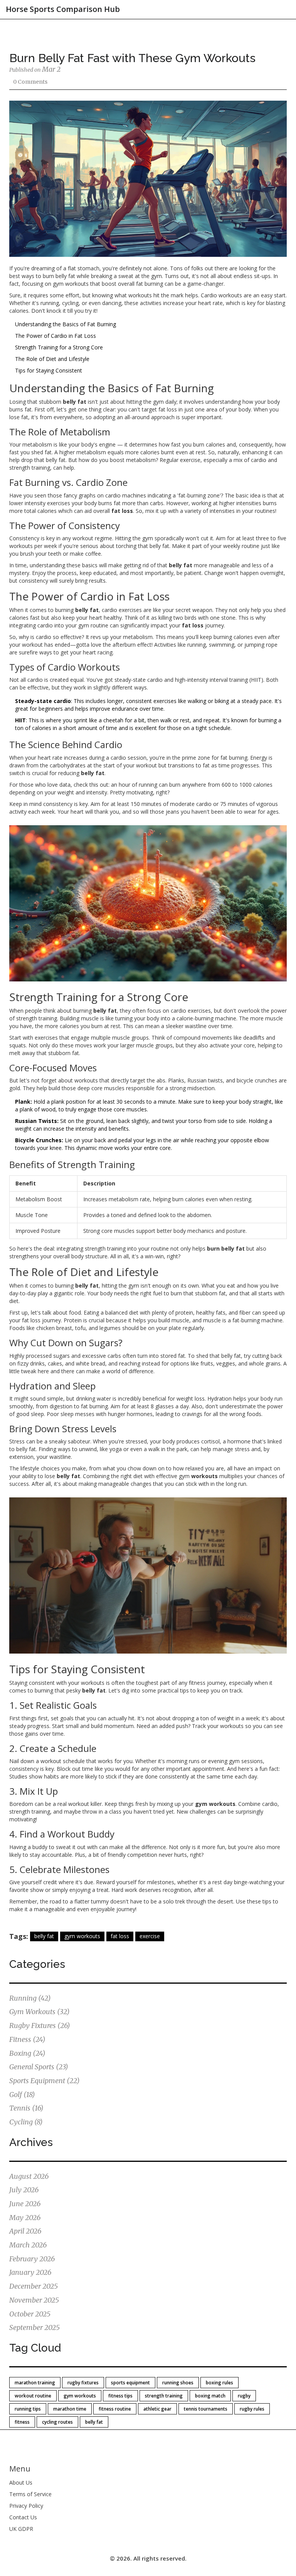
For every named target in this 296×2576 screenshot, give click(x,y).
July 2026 (24, 2190)
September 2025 (34, 2327)
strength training (164, 2396)
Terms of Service (30, 2494)
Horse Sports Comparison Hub (63, 9)
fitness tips (120, 2396)
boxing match (210, 2396)
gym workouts (82, 1936)
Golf (22, 2095)
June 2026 (25, 2204)
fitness (22, 2422)
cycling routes (57, 2422)
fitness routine (115, 2409)
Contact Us (23, 2517)
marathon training (35, 2383)
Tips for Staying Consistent (49, 370)
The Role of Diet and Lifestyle (52, 359)
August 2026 (29, 2176)
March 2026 (28, 2245)
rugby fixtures (83, 2383)
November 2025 (34, 2300)
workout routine (33, 2396)
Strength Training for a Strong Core (59, 347)
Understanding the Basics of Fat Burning (66, 324)
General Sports (39, 2067)
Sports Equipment (45, 2081)
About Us (21, 2482)
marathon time (70, 2409)
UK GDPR (21, 2529)
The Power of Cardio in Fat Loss (55, 336)
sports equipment (130, 2383)
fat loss (120, 1936)
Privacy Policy (26, 2506)
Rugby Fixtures (40, 2026)
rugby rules (252, 2409)
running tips (28, 2409)
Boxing (27, 2053)
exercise (150, 1936)
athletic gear (157, 2409)
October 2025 (30, 2314)
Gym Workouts (40, 2012)
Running (30, 1998)
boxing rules (219, 2383)
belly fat (44, 1936)
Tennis (26, 2108)
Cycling (26, 2122)
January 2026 (30, 2272)
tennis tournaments (206, 2409)
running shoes (178, 2383)
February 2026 (32, 2259)
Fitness (27, 2039)
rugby (244, 2396)
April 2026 (25, 2231)
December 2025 (34, 2286)
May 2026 (25, 2218)
